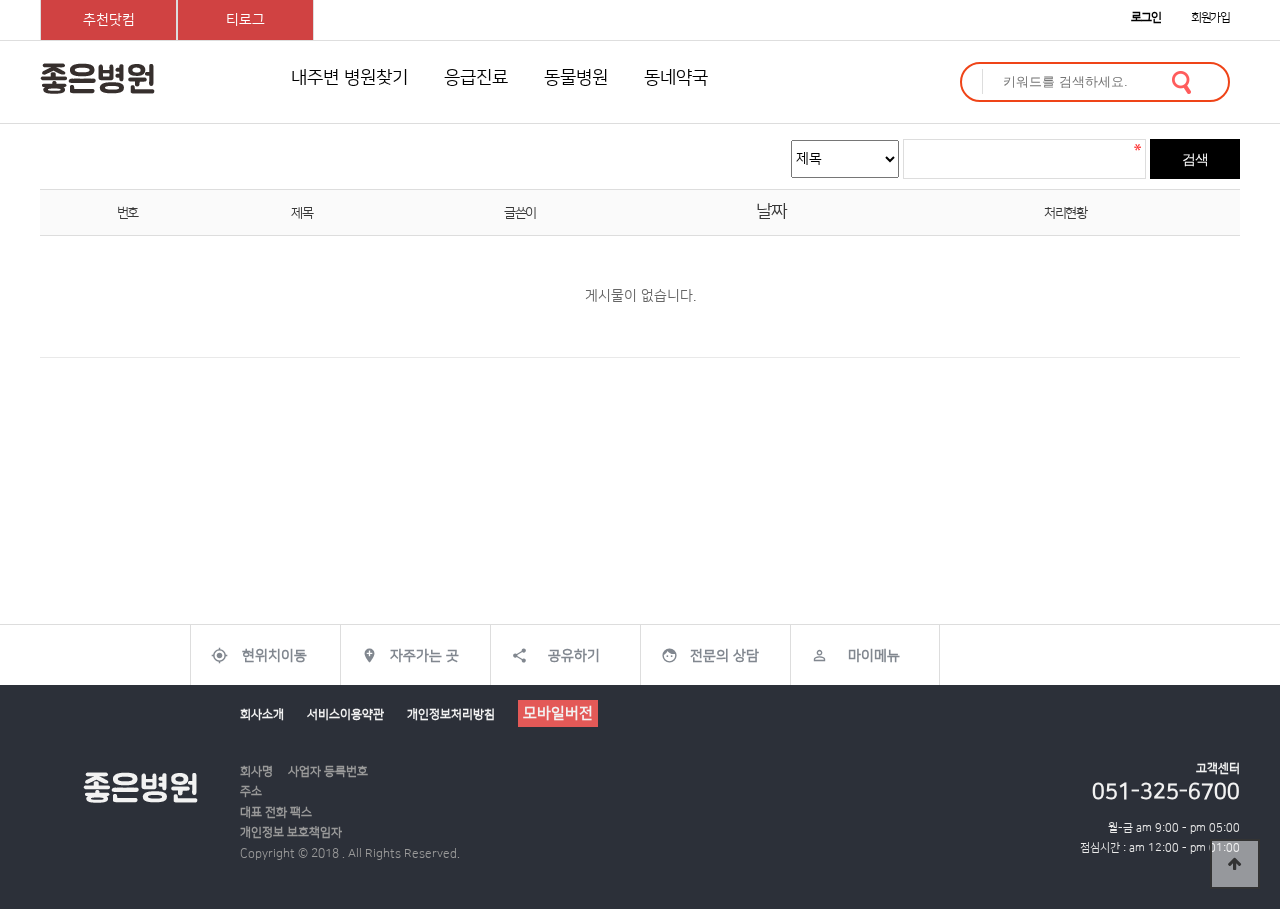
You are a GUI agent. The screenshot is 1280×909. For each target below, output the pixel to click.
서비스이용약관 (345, 714)
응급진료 (476, 78)
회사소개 (262, 714)
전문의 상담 (724, 656)
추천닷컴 (109, 20)
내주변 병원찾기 (349, 78)
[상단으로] (1235, 864)
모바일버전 (558, 713)
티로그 (245, 20)
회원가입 (1210, 17)
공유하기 (574, 656)
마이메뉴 (874, 656)
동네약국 (676, 78)
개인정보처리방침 (451, 714)
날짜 (770, 212)
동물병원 (576, 78)
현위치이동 (274, 656)
